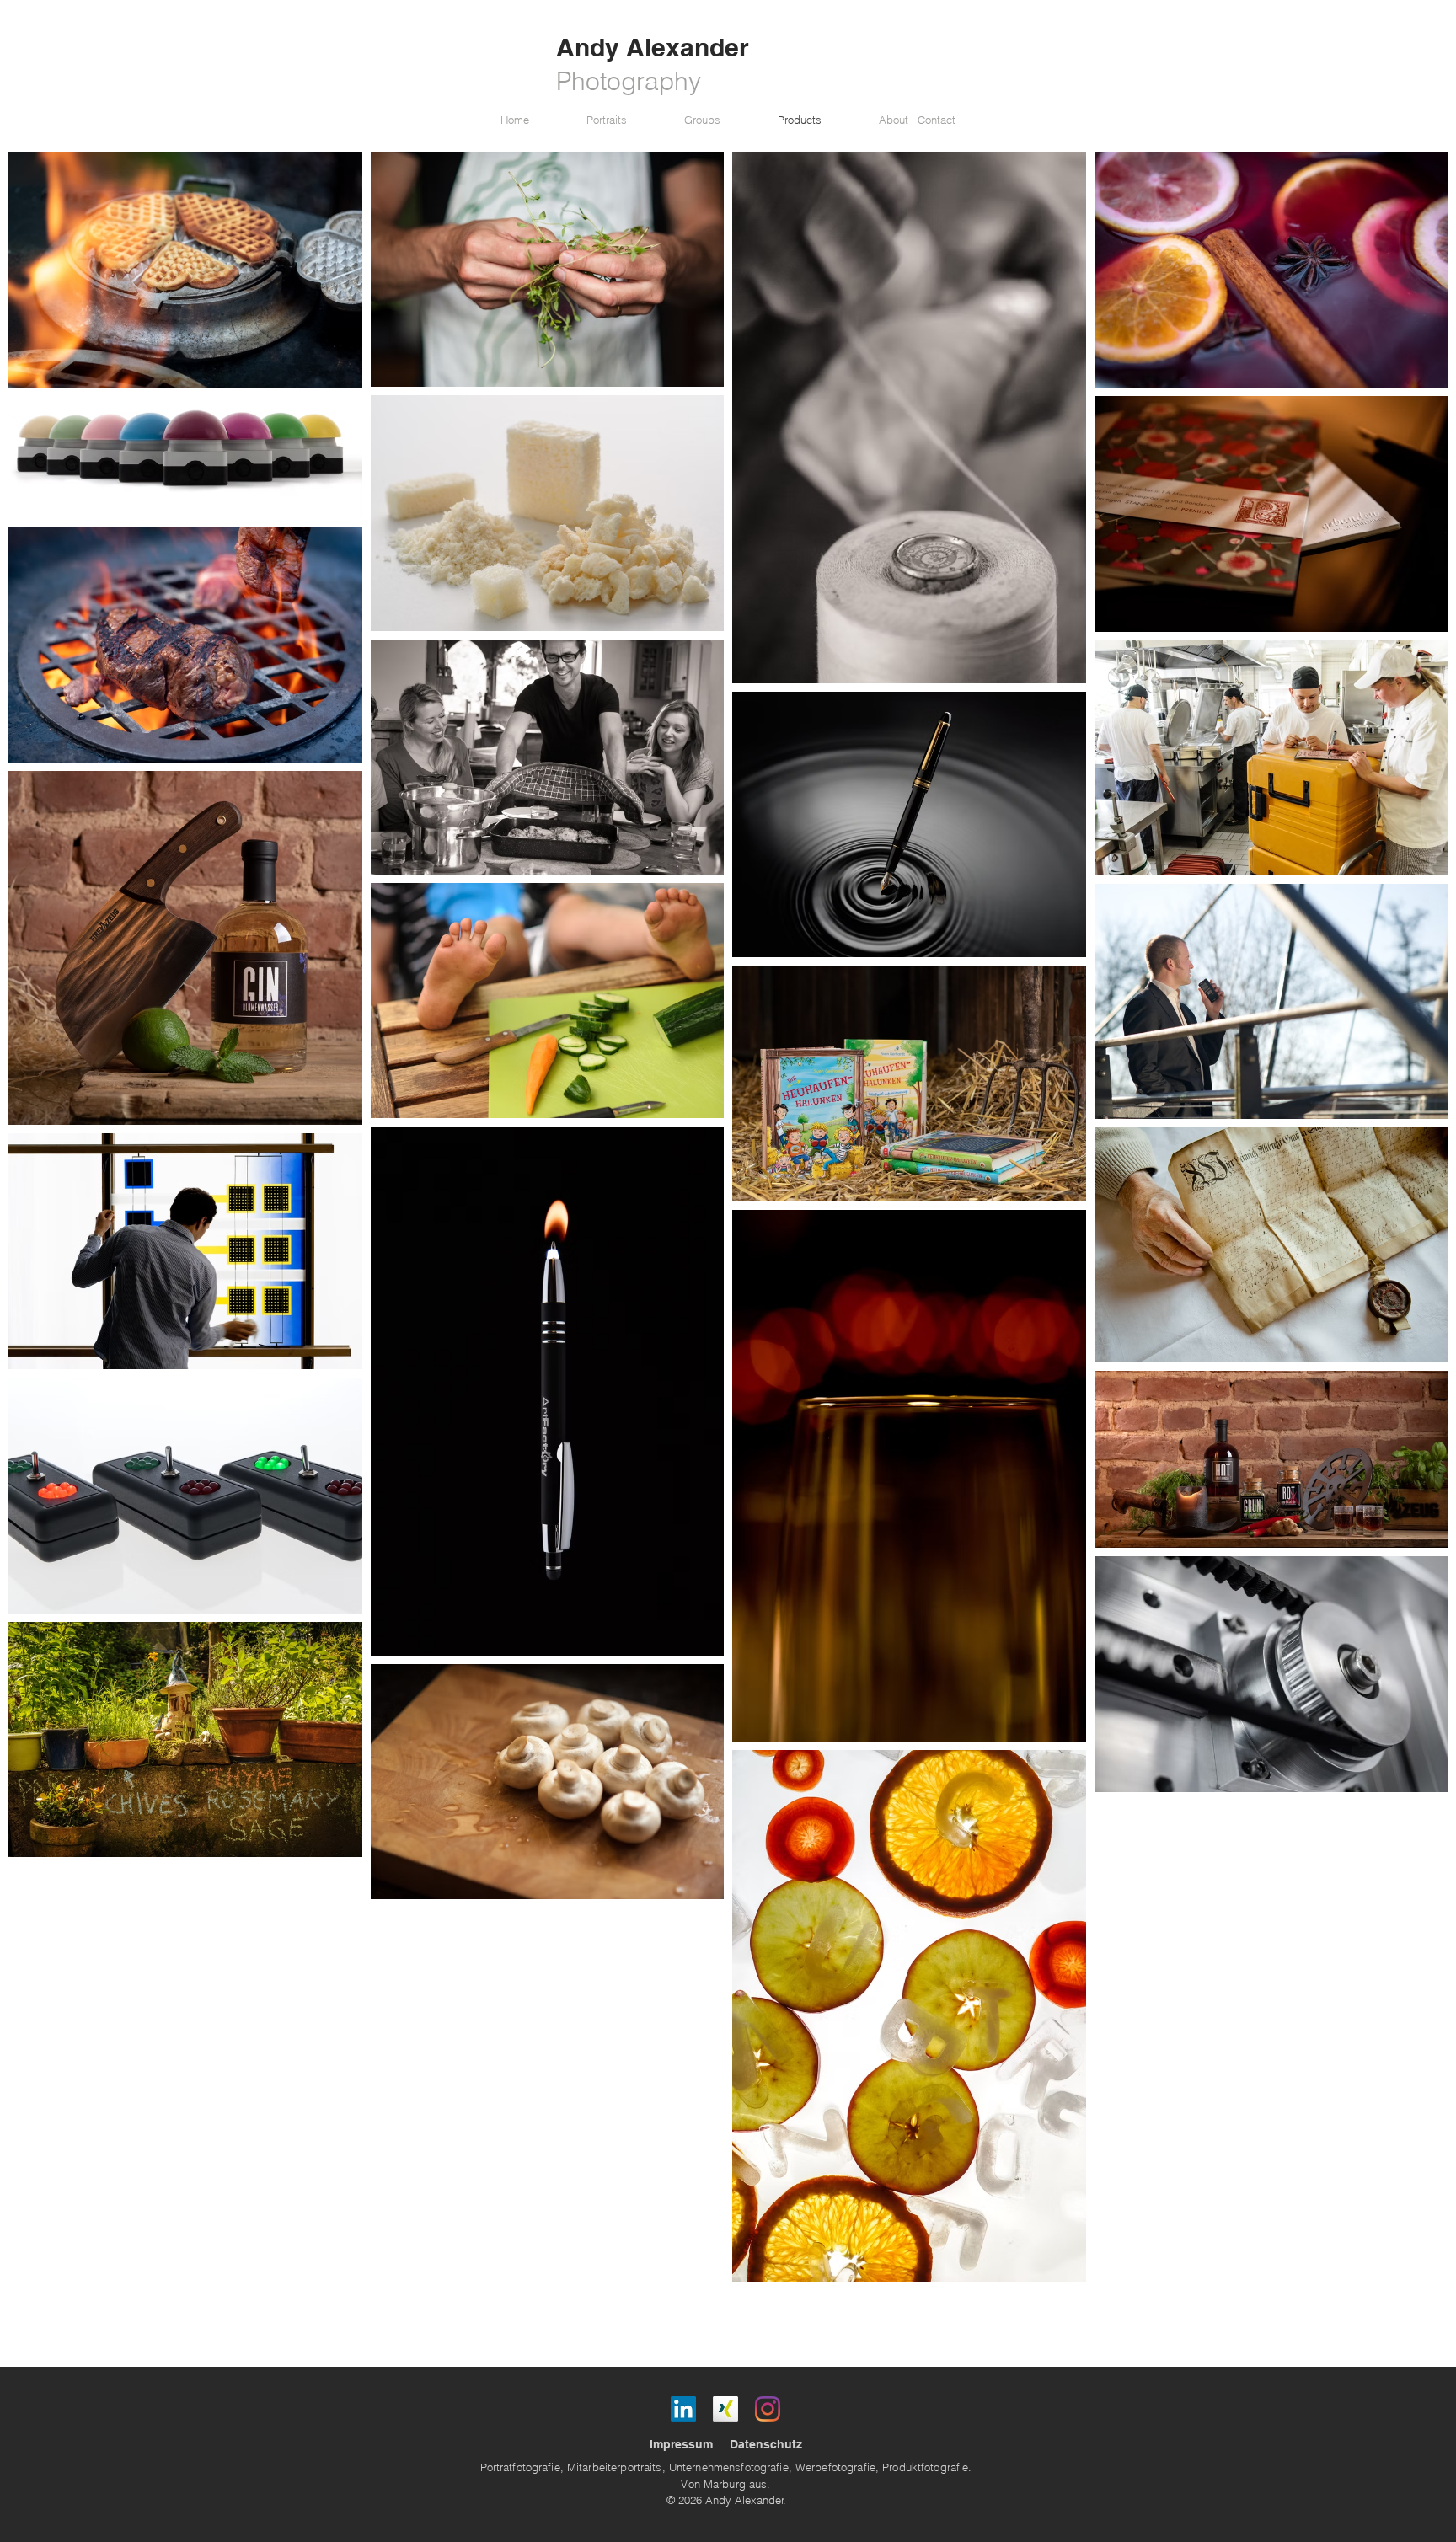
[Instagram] (768, 2409)
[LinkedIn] (683, 2409)
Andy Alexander (653, 47)
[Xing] (725, 2409)
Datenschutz (766, 2444)
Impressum (681, 2444)
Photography (629, 81)
